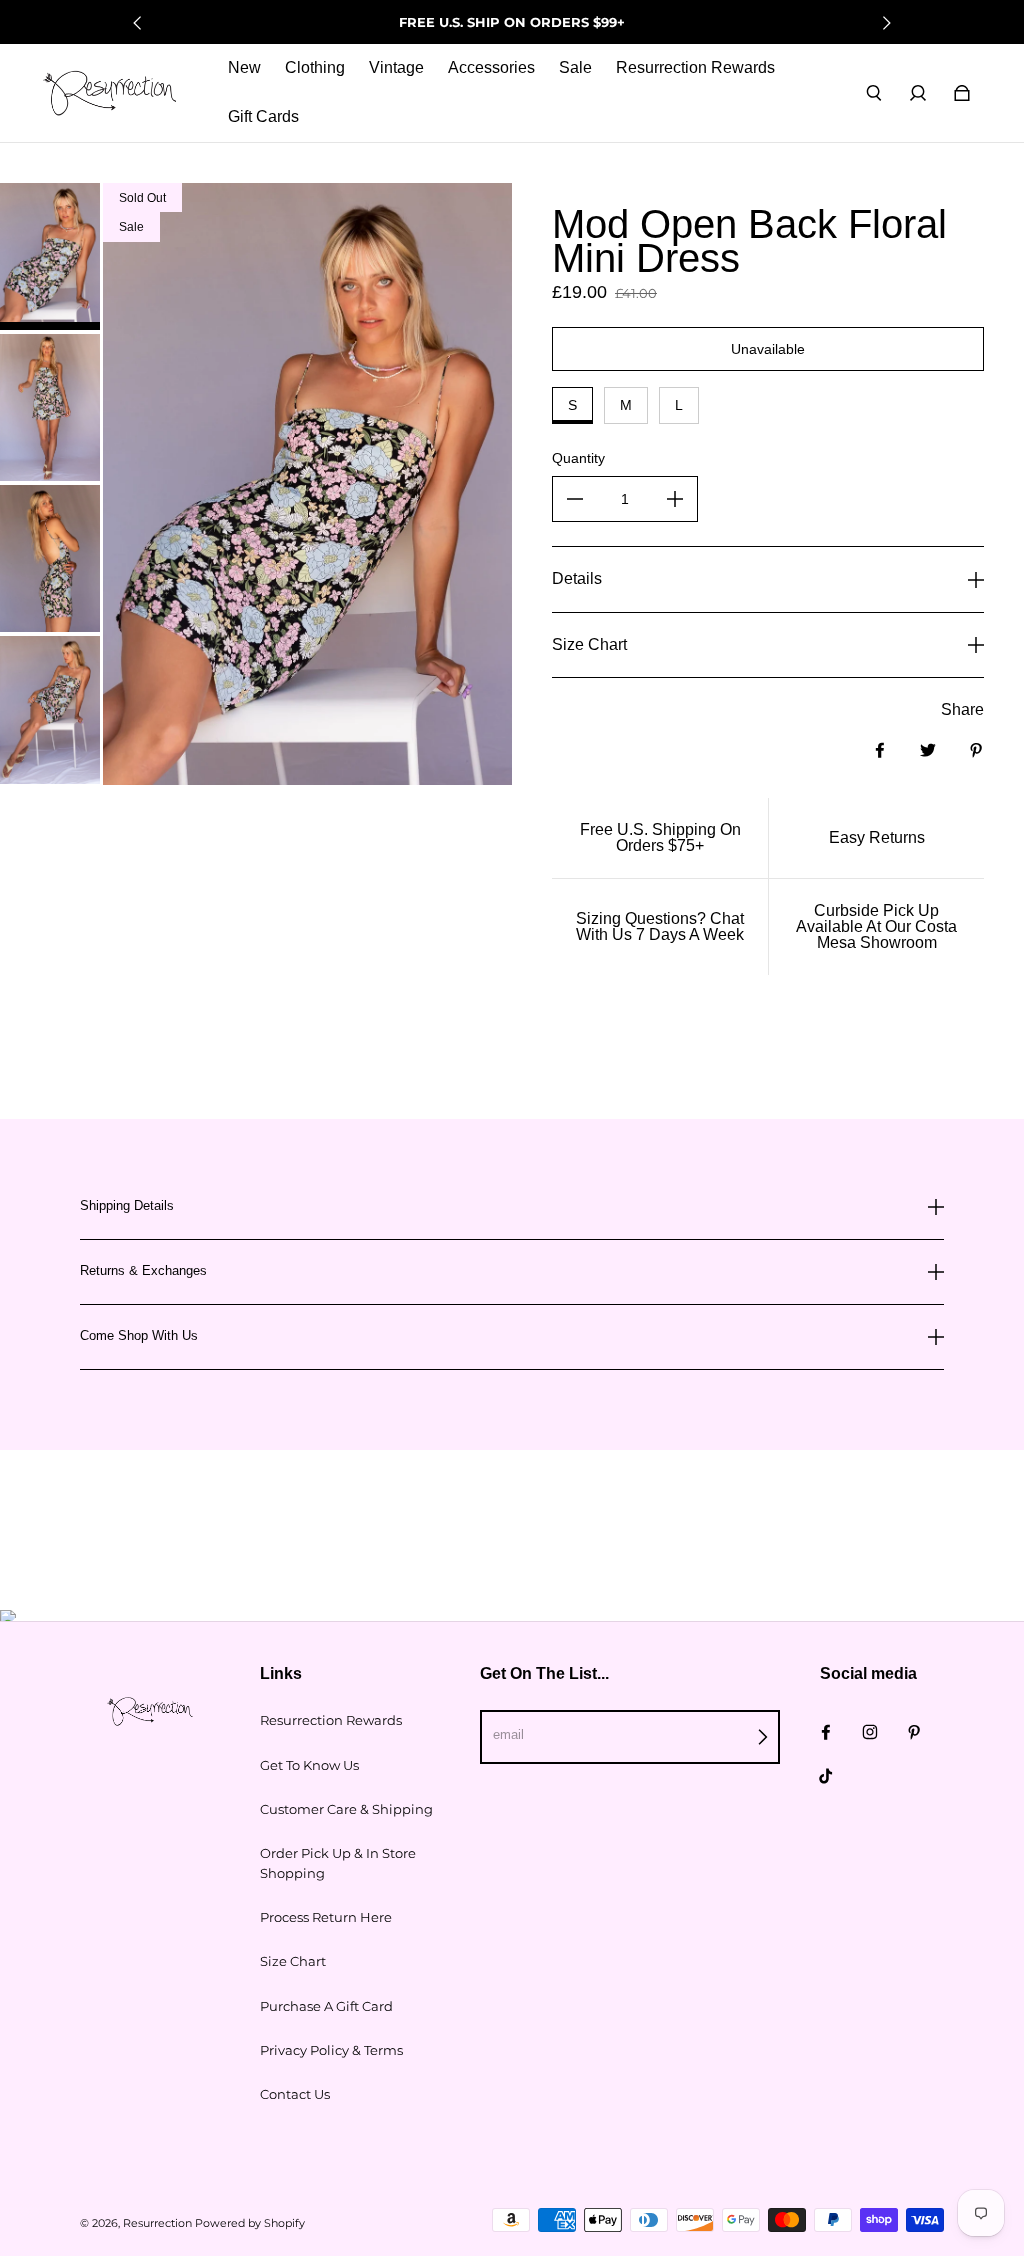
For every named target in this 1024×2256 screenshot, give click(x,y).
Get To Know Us (309, 1765)
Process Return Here (326, 1917)
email (508, 1734)
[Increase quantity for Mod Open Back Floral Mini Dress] (675, 499)
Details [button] (577, 578)
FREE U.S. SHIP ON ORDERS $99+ (512, 22)
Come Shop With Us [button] (139, 1335)
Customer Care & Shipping (346, 1809)
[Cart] (962, 93)
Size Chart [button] (589, 644)
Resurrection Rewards (331, 1720)
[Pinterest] (914, 1732)
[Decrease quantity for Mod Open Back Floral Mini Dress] (575, 499)
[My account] (918, 93)
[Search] (874, 93)
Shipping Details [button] (127, 1206)
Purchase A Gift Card (326, 2006)
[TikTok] (826, 1776)
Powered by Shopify (250, 2223)
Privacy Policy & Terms (331, 2050)
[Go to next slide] (886, 23)
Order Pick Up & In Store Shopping (338, 1863)
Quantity (578, 458)
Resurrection (157, 2223)
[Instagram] (870, 1732)
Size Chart (293, 1961)
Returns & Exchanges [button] (143, 1270)
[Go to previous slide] (138, 23)
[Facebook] (826, 1732)
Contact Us (295, 2094)
